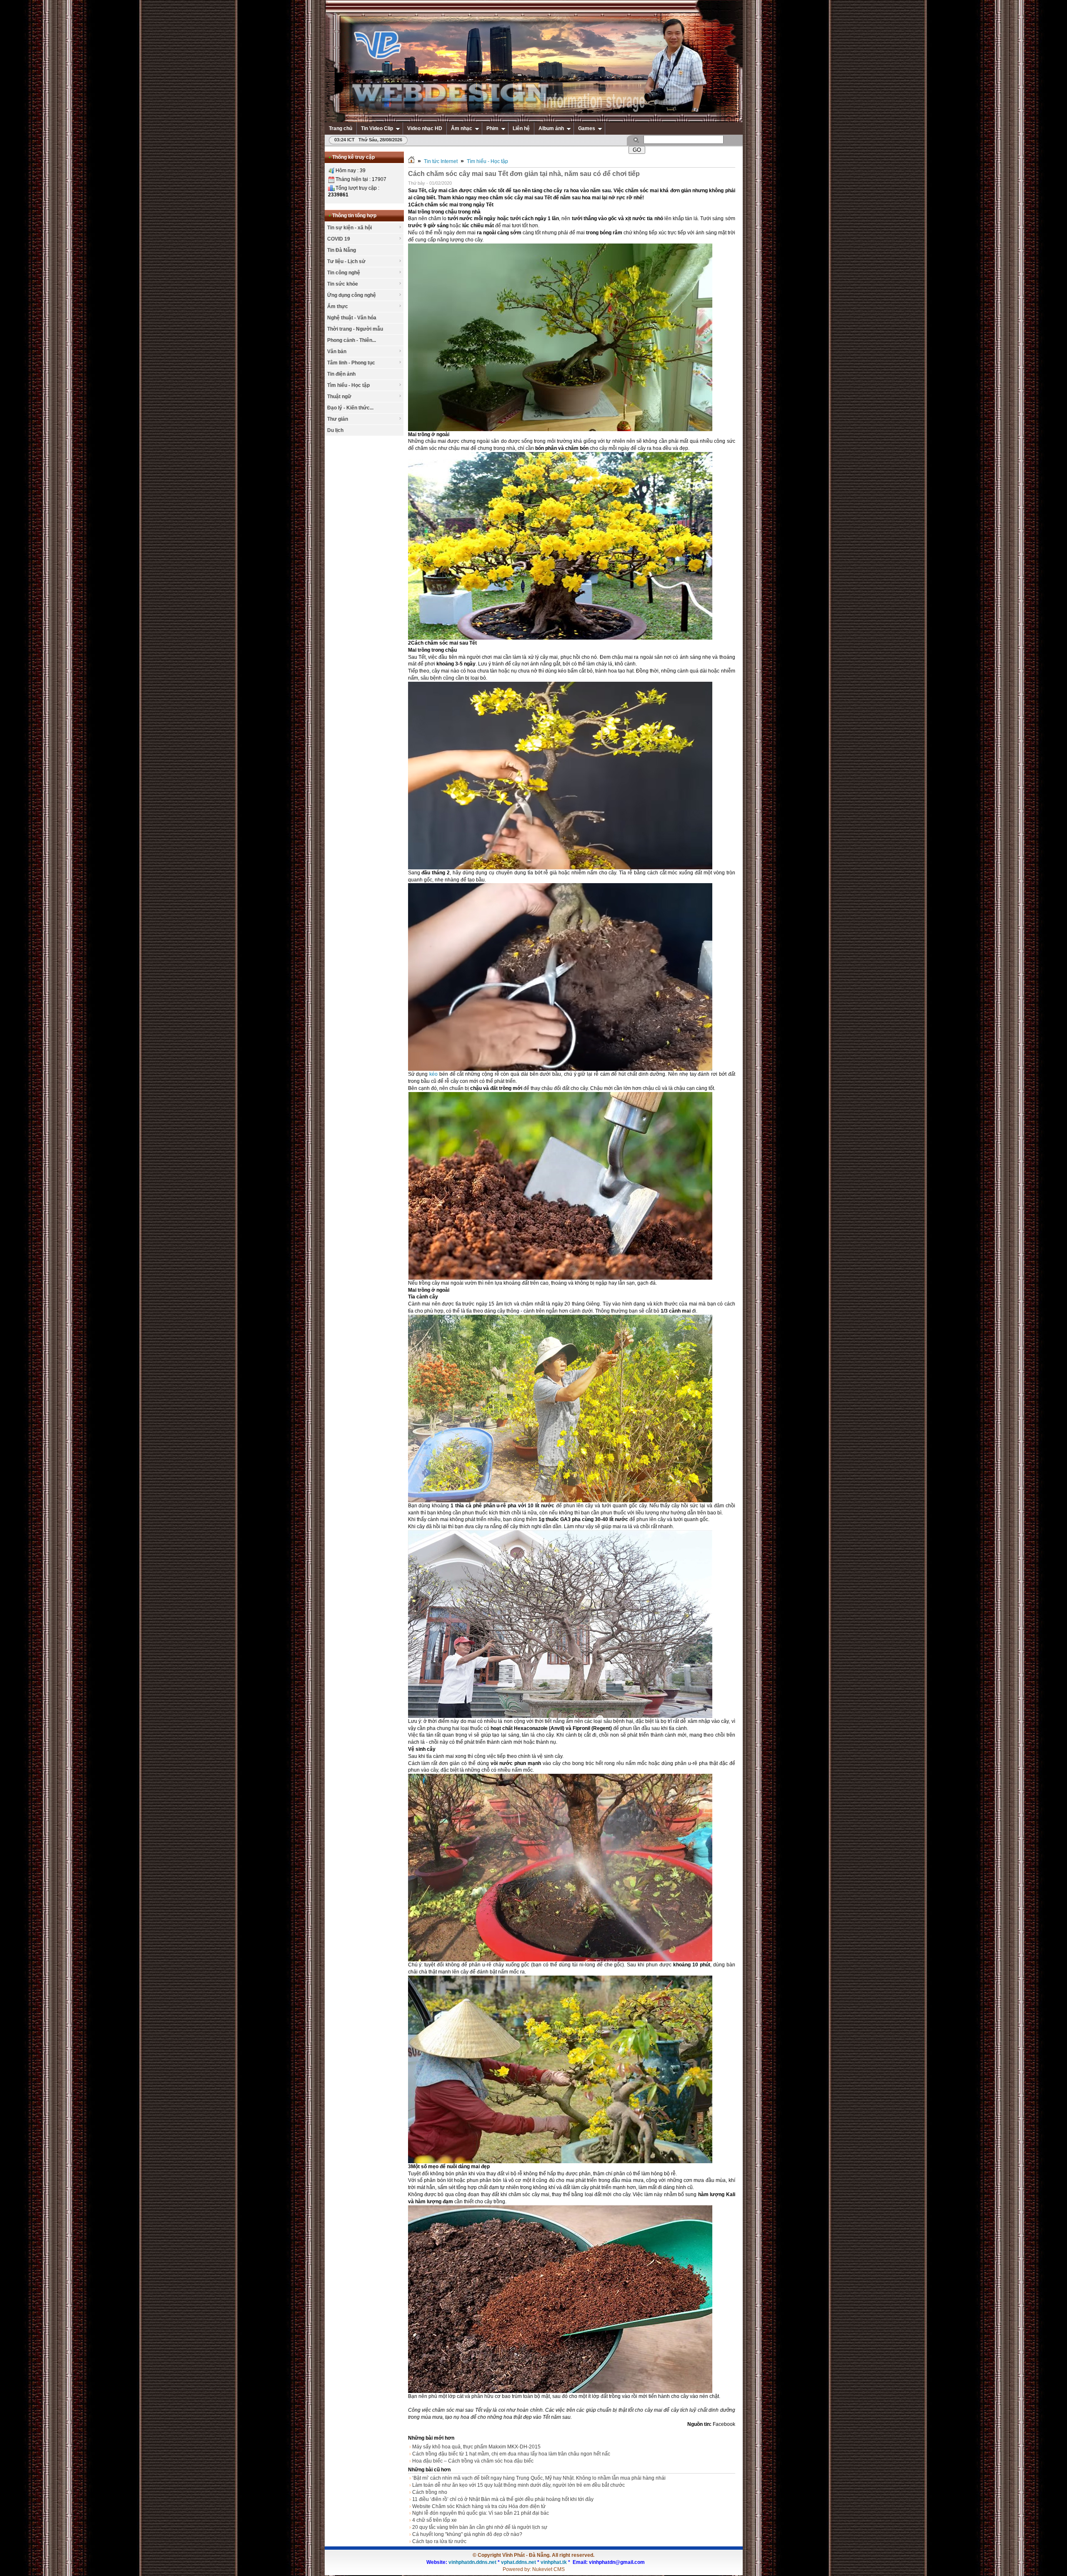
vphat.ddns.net (518, 2562)
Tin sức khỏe (343, 284)
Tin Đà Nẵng (342, 250)
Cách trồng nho (430, 2492)
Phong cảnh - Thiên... (352, 340)
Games (587, 128)
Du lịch (335, 430)
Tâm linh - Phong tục (351, 363)
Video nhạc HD (425, 128)
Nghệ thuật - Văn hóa (352, 318)
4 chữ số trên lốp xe (435, 2520)
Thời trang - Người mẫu (355, 329)
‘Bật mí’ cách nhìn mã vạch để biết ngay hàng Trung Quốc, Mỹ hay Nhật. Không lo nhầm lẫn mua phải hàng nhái (539, 2478)
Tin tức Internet (441, 161)
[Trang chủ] (411, 161)
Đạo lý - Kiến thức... (350, 408)
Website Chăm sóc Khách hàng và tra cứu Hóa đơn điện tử (479, 2506)
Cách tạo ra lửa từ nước (439, 2541)
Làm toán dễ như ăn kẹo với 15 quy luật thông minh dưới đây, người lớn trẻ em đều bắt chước (518, 2485)
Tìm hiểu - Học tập (348, 385)
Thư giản (338, 419)
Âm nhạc (462, 128)
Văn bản (337, 352)
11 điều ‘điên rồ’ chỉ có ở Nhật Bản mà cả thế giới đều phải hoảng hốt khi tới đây (503, 2499)
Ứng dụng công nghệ (352, 295)
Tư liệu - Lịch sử (346, 261)
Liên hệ (521, 128)
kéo (433, 1074)
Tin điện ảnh (341, 374)
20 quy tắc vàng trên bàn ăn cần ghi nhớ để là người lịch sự (480, 2527)
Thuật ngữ (339, 397)
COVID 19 (339, 239)
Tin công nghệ (344, 273)
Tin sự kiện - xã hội (349, 228)
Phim (492, 128)
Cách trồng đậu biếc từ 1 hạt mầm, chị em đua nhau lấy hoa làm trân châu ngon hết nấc (511, 2454)
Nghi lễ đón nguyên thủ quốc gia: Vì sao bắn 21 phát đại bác (481, 2513)
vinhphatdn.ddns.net (472, 2562)
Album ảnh (551, 128)
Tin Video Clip (377, 128)
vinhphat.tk (554, 2562)
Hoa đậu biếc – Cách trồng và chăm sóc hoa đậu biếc (473, 2461)
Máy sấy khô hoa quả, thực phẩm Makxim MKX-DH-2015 (476, 2447)
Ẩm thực (338, 306)
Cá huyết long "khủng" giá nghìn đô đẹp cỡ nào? (467, 2534)
